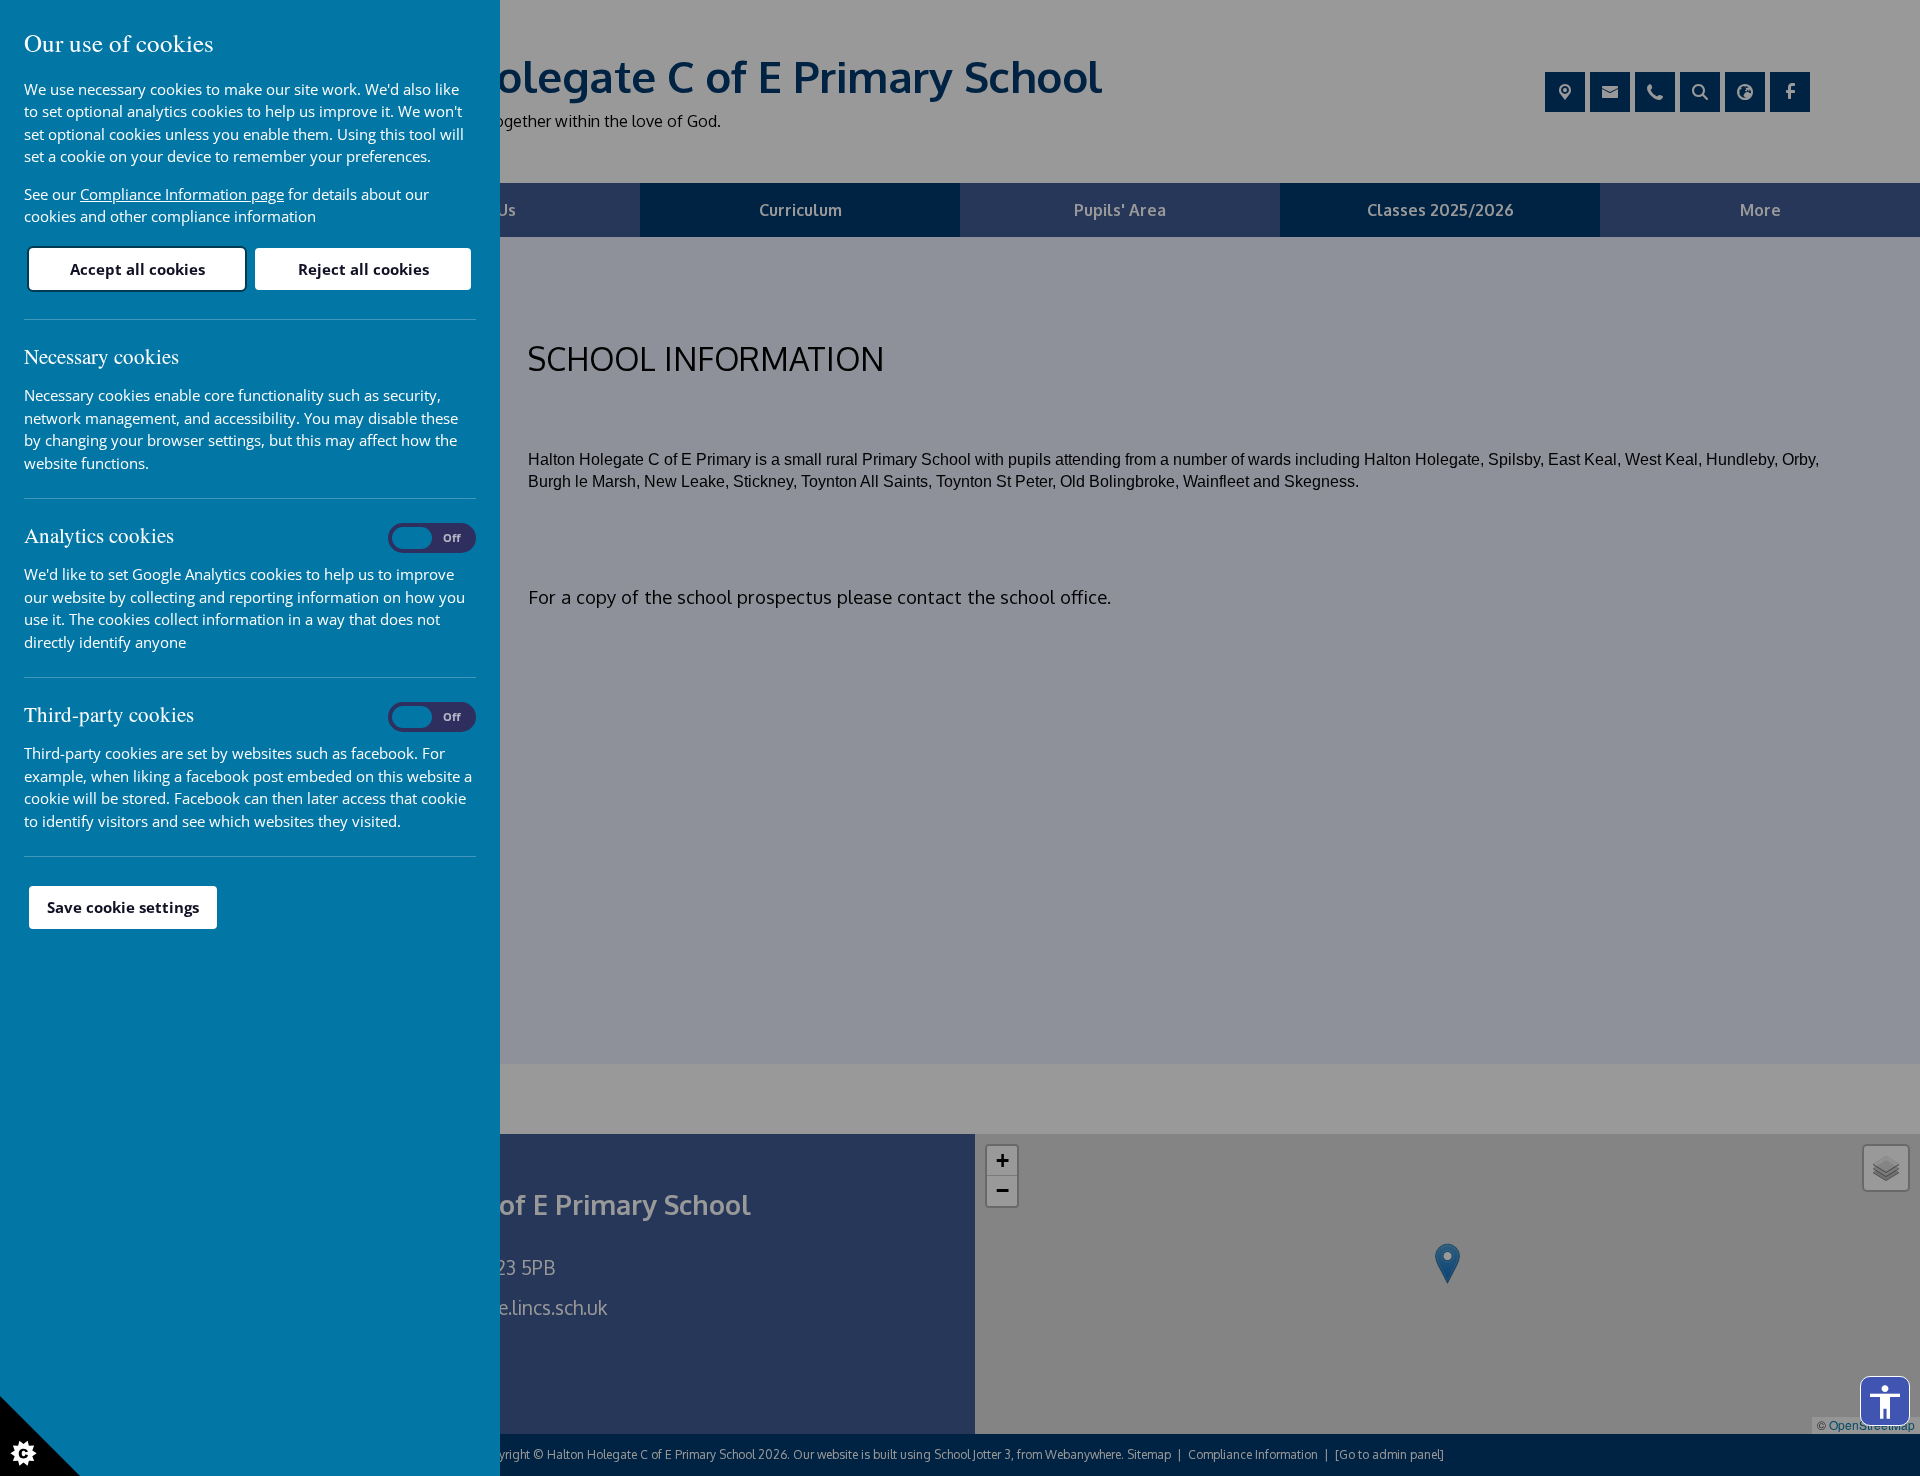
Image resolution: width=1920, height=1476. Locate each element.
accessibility (1885, 1402)
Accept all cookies (137, 269)
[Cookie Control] (40, 1436)
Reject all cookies (363, 269)
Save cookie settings (123, 907)
